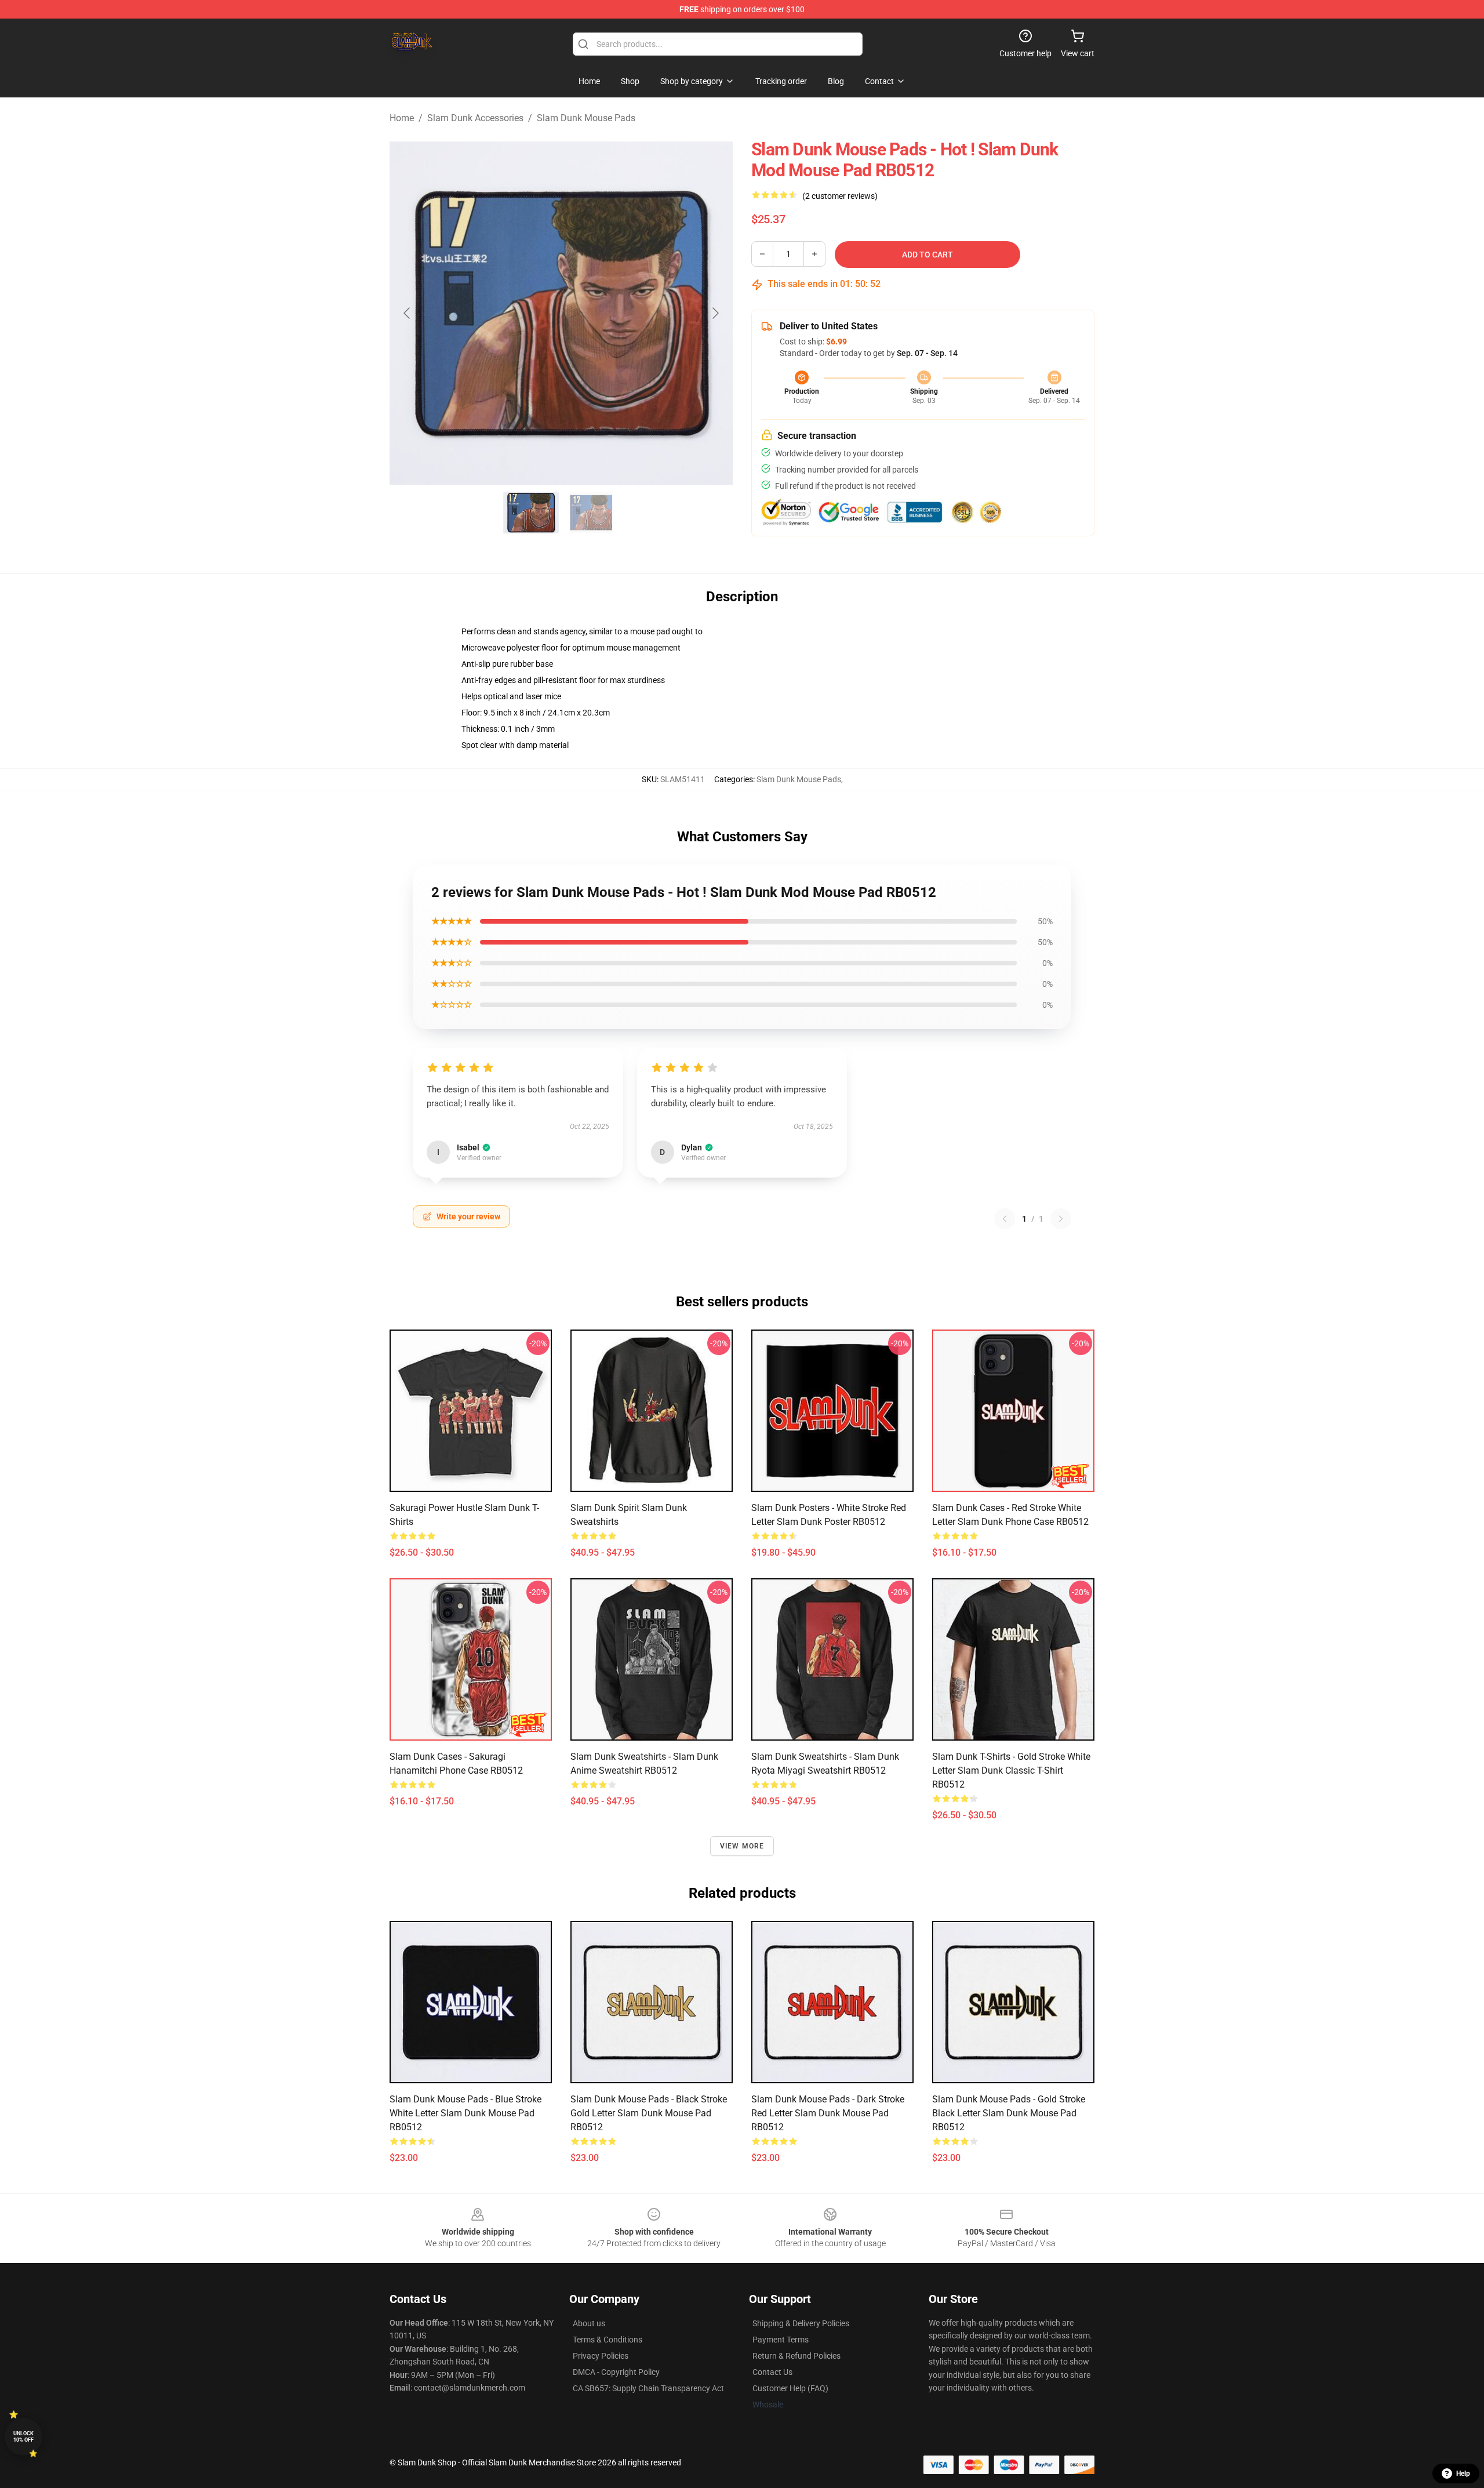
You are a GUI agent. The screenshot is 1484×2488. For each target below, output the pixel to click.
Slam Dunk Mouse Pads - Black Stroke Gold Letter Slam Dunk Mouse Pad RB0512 (649, 2113)
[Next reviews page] (1061, 1219)
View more (742, 1846)
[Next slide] (715, 313)
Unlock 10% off (23, 2437)
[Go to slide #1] (531, 513)
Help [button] (1463, 2474)
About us (589, 2323)
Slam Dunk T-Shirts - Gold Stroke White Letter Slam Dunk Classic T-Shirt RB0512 (1011, 1770)
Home (402, 118)
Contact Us (772, 2372)
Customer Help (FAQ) (790, 2388)
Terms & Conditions (608, 2340)
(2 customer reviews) (840, 196)
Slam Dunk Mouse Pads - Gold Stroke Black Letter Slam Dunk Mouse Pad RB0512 (1009, 2113)
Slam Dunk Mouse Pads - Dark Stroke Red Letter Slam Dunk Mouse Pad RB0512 (828, 2113)
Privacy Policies (601, 2356)
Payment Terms (781, 2340)
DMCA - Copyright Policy (616, 2372)
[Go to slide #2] (591, 513)
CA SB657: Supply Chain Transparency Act (648, 2388)
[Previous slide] (408, 313)
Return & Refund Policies (796, 2356)
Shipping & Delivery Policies (801, 2323)
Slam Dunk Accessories (475, 118)
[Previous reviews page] (1005, 1219)
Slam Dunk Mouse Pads (586, 118)
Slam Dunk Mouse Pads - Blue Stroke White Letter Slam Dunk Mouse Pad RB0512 (465, 2113)
